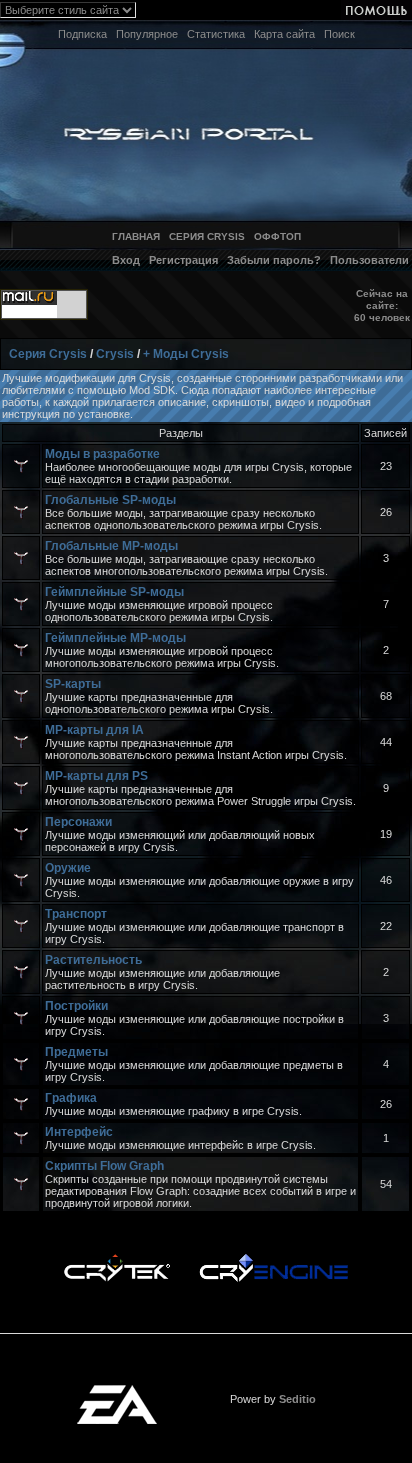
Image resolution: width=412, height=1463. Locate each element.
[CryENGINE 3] (273, 1259)
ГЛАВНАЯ (136, 236)
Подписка (82, 34)
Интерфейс (79, 1132)
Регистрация (183, 260)
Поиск (339, 34)
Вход (126, 260)
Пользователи (369, 260)
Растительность (93, 960)
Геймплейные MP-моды (115, 638)
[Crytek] (117, 1259)
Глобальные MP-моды (111, 546)
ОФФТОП (277, 236)
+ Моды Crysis (186, 354)
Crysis (115, 354)
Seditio (297, 1399)
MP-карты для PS (96, 776)
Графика (71, 1098)
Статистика (216, 34)
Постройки (76, 1006)
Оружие (68, 868)
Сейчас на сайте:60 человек (382, 305)
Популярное (147, 34)
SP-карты (73, 684)
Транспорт (76, 914)
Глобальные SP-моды (110, 500)
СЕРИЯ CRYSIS (207, 236)
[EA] (117, 1391)
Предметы (76, 1052)
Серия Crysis (48, 354)
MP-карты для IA (94, 730)
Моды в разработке (102, 454)
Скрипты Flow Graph (104, 1166)
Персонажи (78, 822)
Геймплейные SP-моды (114, 592)
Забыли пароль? (274, 260)
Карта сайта (284, 34)
